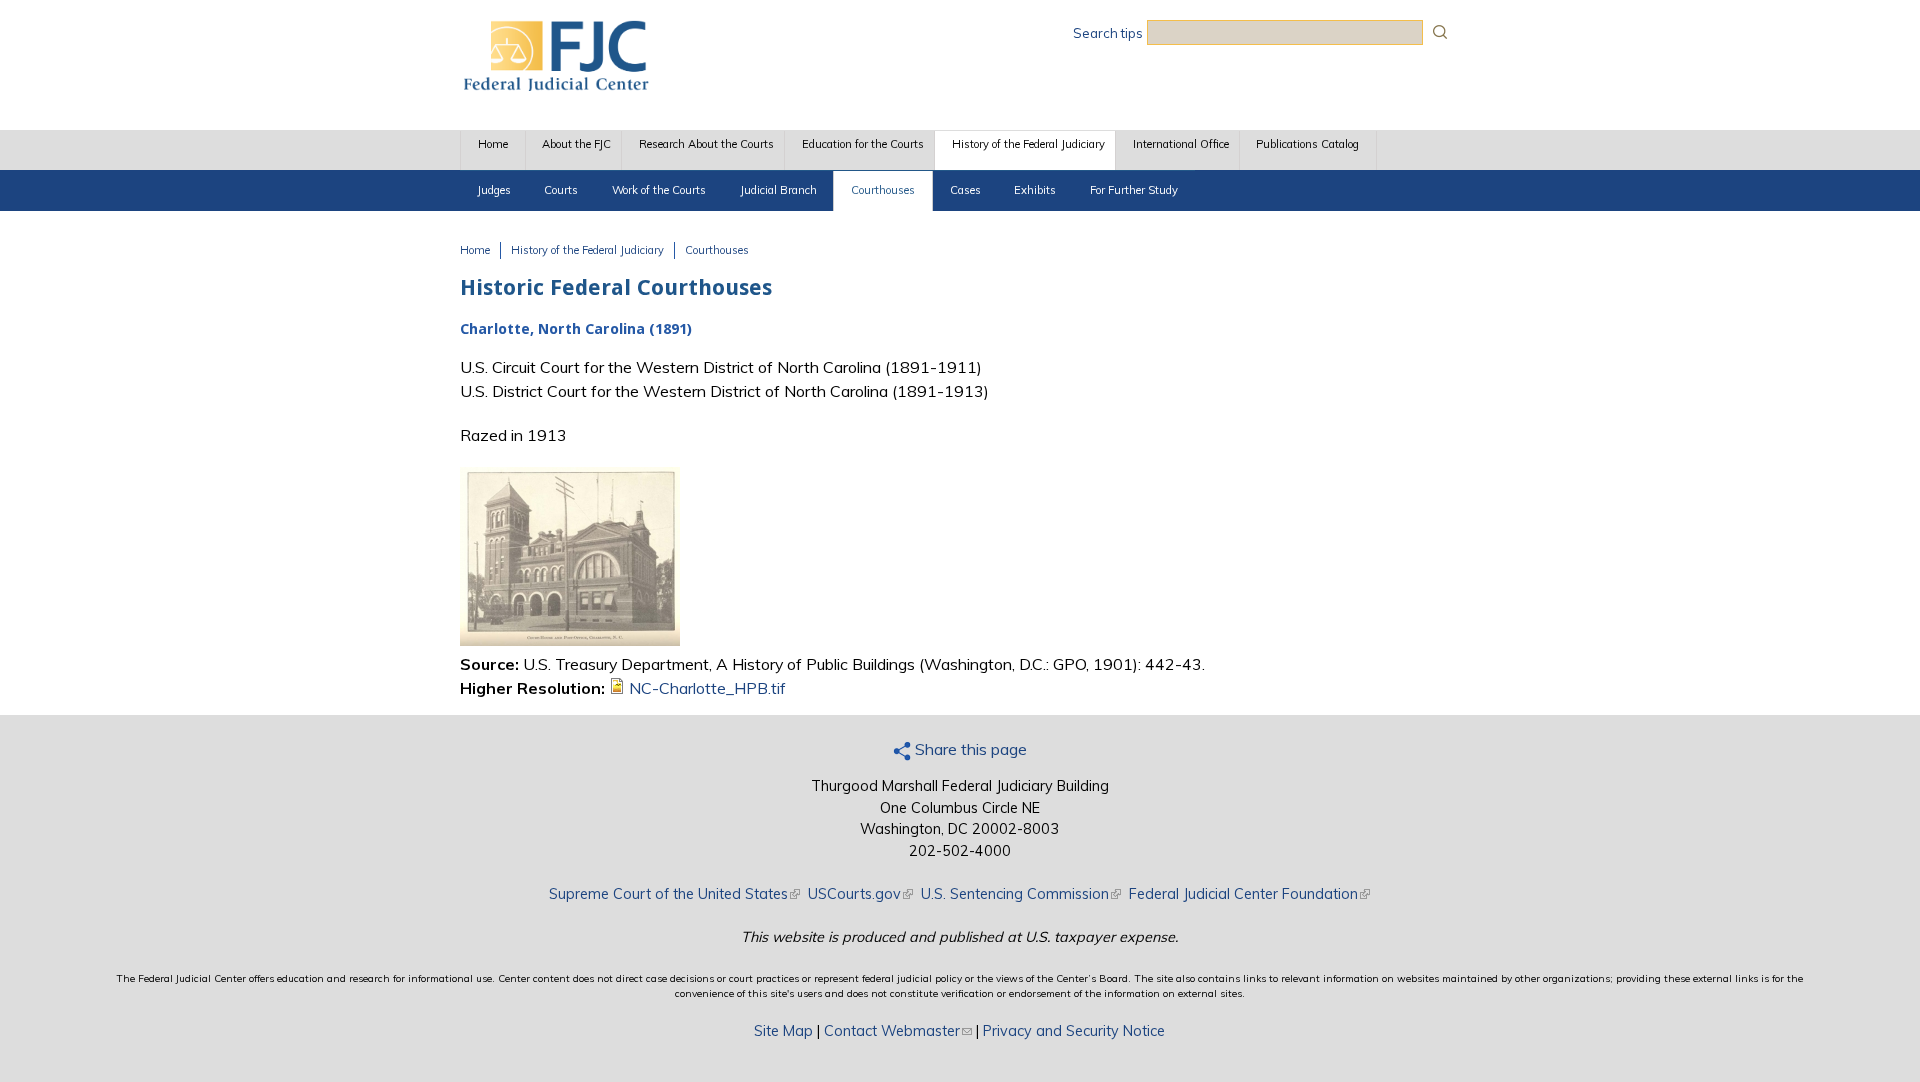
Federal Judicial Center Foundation (1249, 894)
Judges (494, 190)
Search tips (1108, 33)
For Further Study (1134, 190)
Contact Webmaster (898, 1031)
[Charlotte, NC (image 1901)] (570, 640)
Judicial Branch (778, 190)
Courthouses (883, 190)
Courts (561, 190)
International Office (1181, 144)
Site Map (783, 1031)
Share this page (969, 749)
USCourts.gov (860, 894)
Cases (965, 190)
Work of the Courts (659, 190)
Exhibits (1035, 190)
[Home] (555, 85)
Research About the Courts (706, 144)
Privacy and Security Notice (1074, 1031)
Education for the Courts (863, 144)
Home (493, 144)
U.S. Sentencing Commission (1021, 894)
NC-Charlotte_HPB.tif (707, 688)
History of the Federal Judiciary (1028, 144)
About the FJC (576, 144)
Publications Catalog (1307, 144)
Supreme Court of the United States (674, 894)
